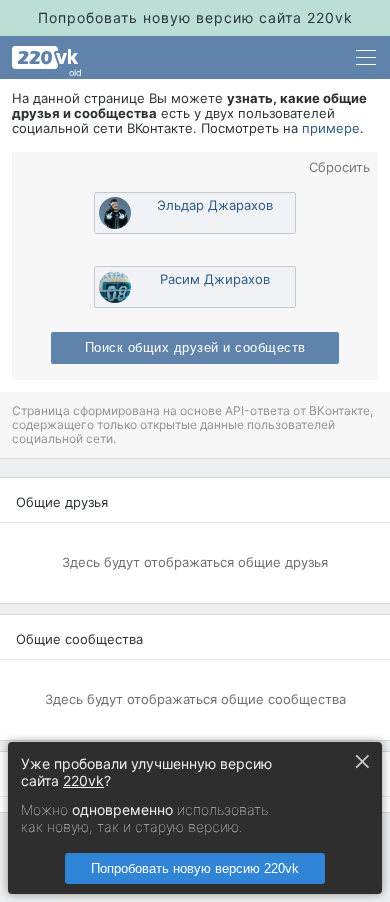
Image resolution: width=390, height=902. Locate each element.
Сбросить (339, 167)
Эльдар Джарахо (215, 205)
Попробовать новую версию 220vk (195, 868)
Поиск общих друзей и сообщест (195, 348)
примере (331, 128)
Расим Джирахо (215, 279)
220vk (83, 780)
